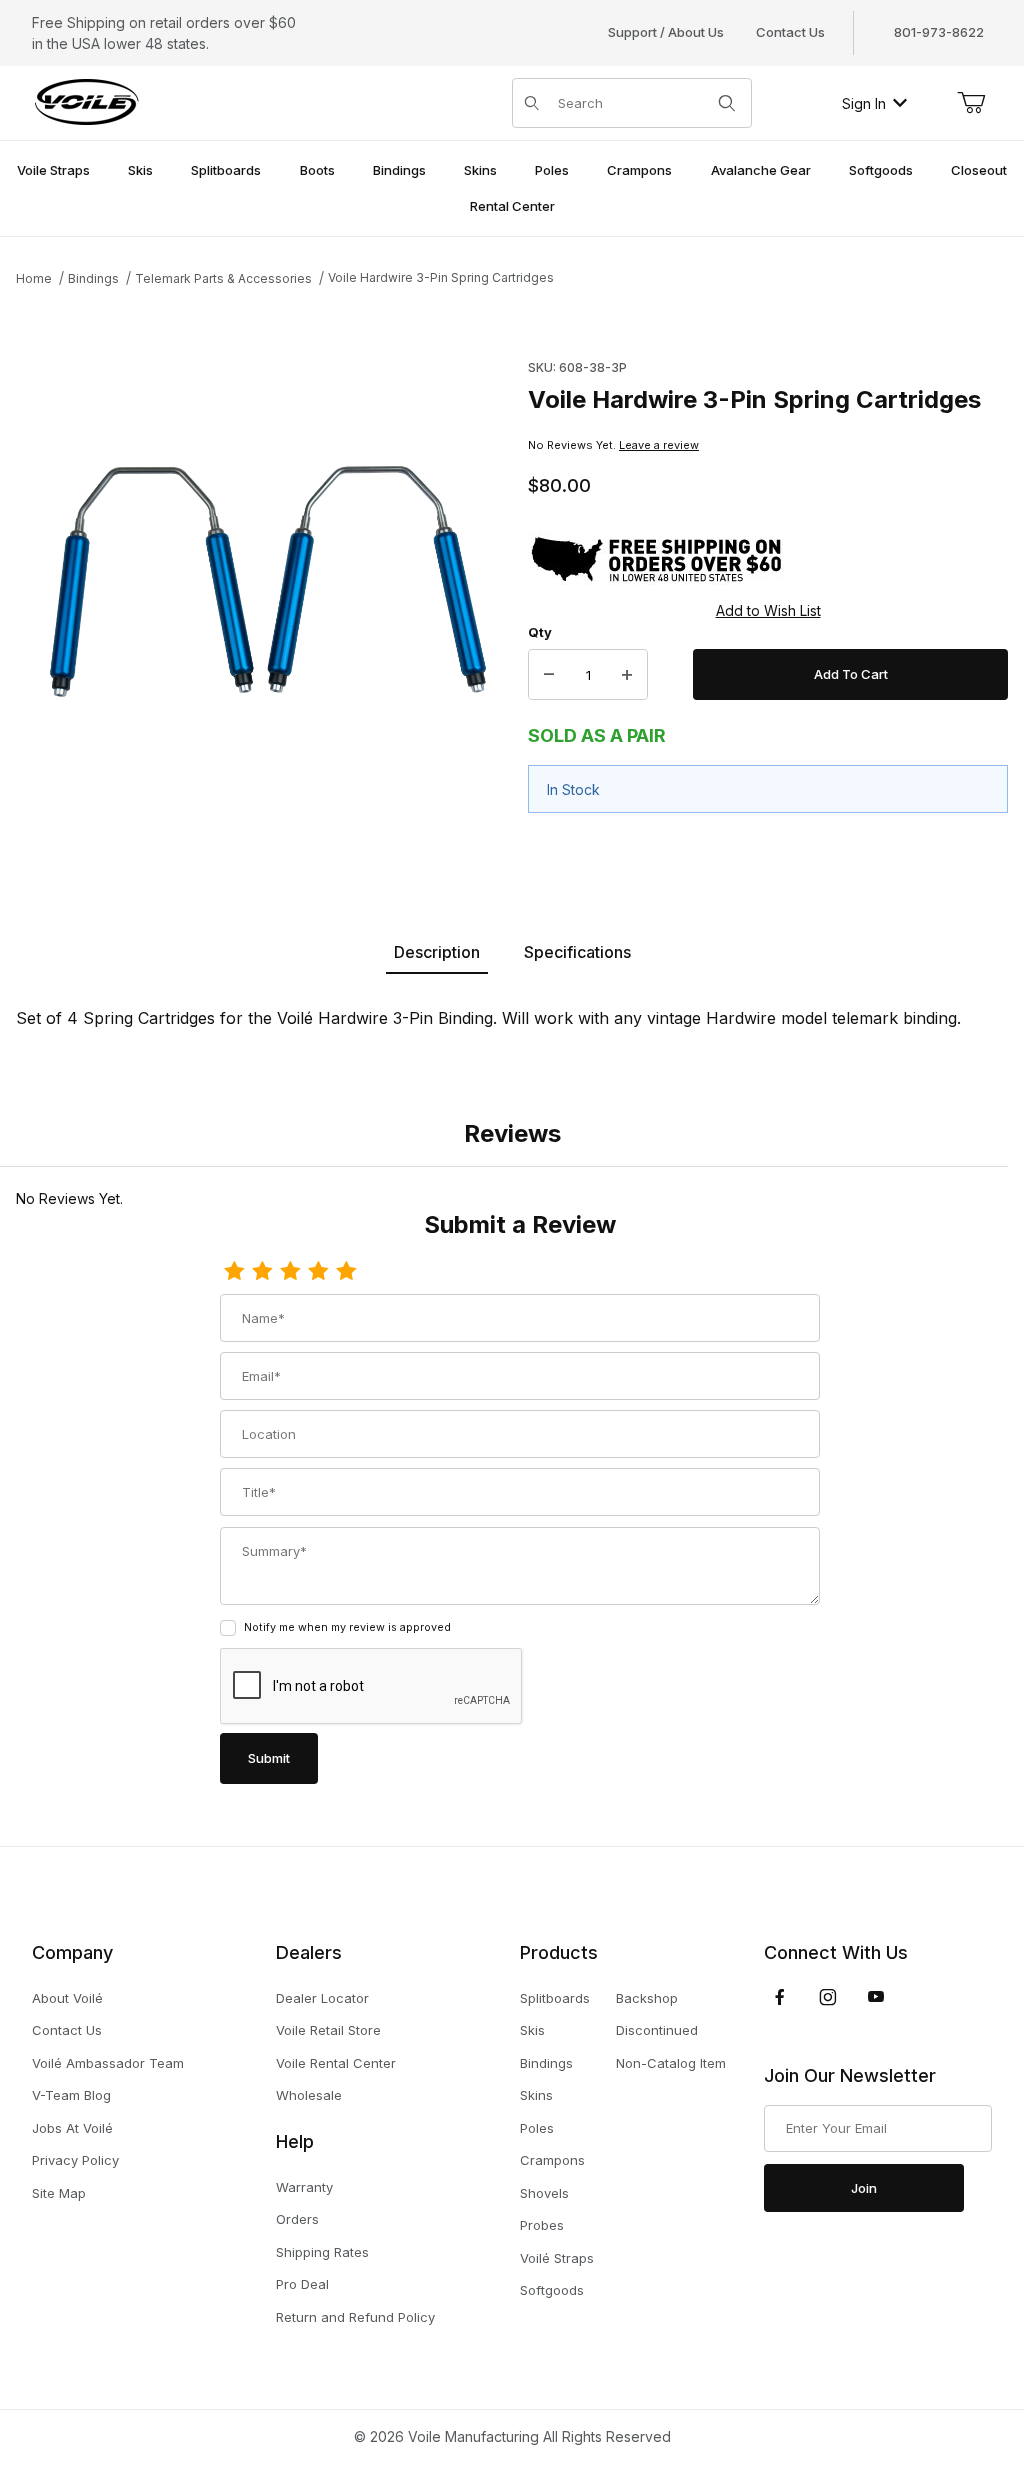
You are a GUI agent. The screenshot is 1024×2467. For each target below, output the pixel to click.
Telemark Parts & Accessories (223, 278)
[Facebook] (780, 1997)
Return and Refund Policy (355, 2317)
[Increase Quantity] (627, 675)
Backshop (647, 1998)
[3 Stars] (290, 1272)
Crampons (552, 2160)
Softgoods (552, 2290)
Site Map (59, 2193)
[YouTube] (876, 1997)
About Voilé (67, 1998)
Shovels (544, 2193)
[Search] (727, 103)
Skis (532, 2030)
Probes (542, 2225)
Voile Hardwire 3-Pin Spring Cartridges (441, 277)
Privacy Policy (75, 2160)
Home (34, 278)
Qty (540, 632)
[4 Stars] (318, 1272)
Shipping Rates (322, 2252)
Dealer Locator (322, 1998)
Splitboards (555, 1998)
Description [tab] (437, 952)
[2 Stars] (262, 1272)
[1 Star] (234, 1272)
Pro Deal (302, 2284)
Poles (537, 2128)
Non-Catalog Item (671, 2063)
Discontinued (657, 2030)
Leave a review (659, 445)
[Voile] (87, 101)
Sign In (864, 103)
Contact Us (790, 32)
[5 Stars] (346, 1272)
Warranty (304, 2187)
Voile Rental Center (336, 2063)
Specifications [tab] (577, 952)
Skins (536, 2095)
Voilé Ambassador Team (108, 2063)
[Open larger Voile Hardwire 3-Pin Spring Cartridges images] (266, 581)
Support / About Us (666, 32)
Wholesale (309, 2095)
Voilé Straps (557, 2258)
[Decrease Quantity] (549, 675)
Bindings (93, 278)
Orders (297, 2219)
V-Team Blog (71, 2095)
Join (864, 2188)
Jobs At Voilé (72, 2128)
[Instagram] (828, 1997)
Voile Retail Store (328, 2030)
